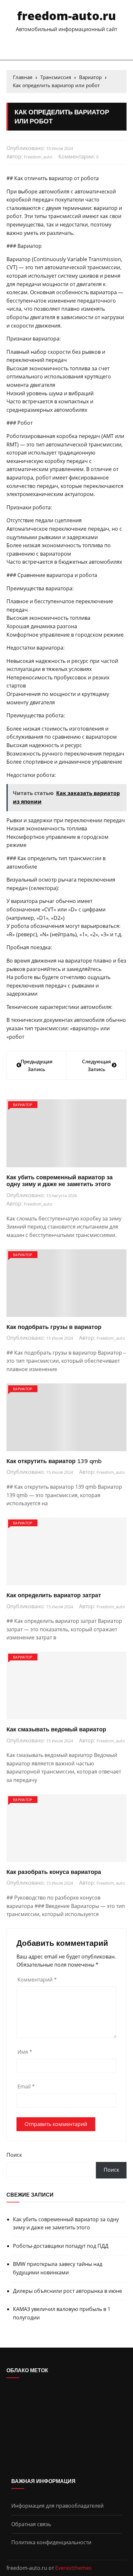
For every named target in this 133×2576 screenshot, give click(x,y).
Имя (25, 2052)
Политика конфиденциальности (51, 2542)
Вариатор (23, 1105)
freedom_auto (38, 157)
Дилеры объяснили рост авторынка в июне (67, 2291)
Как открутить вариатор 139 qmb (54, 1461)
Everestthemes (73, 2568)
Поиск (14, 2155)
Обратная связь (31, 2524)
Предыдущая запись (37, 1065)
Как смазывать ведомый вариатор (56, 1729)
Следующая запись (97, 1065)
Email (26, 2086)
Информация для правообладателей (57, 2506)
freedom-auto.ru (66, 16)
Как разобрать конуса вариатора (54, 1872)
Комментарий (37, 1980)
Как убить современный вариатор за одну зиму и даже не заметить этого (60, 1181)
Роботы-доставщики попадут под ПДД (61, 2246)
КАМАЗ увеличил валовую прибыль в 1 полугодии (62, 2313)
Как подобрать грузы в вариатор (54, 1327)
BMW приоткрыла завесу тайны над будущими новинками (58, 2268)
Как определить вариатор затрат (54, 1595)
